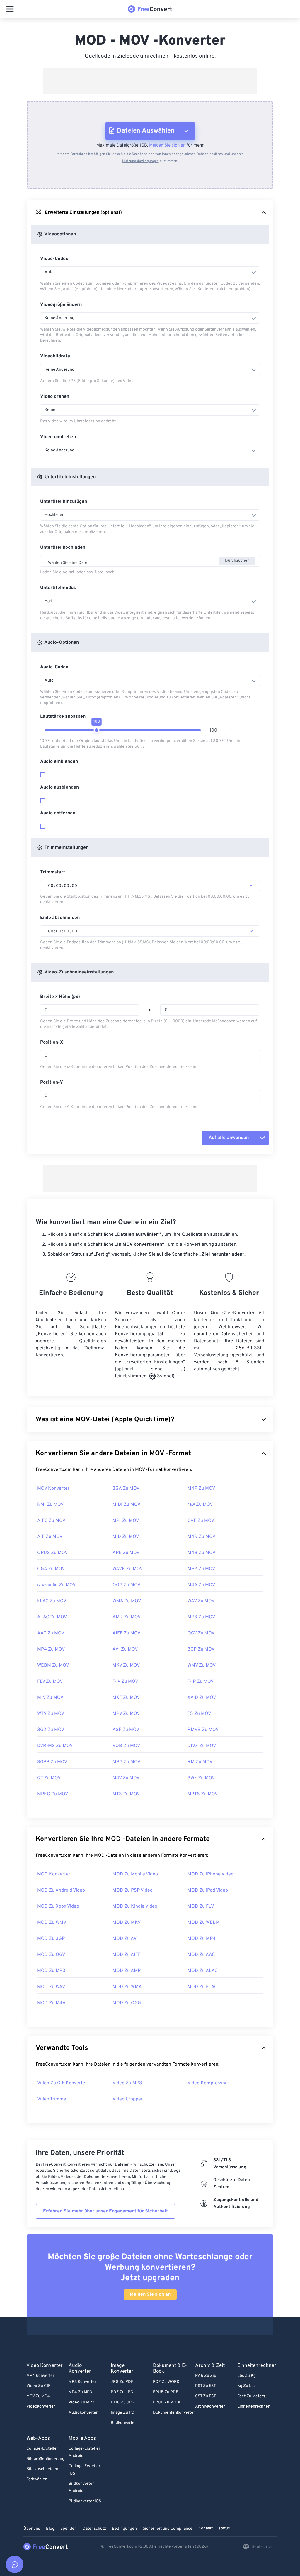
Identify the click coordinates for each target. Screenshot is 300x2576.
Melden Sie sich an (167, 146)
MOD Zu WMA (127, 1987)
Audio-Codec (54, 667)
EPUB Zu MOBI (167, 2402)
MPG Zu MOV (126, 1762)
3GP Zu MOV (201, 1649)
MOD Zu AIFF (127, 1955)
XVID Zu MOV (202, 1698)
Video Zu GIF (38, 2386)
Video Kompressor (207, 2083)
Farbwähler (36, 2479)
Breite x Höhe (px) (60, 997)
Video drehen (55, 397)
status (224, 2528)
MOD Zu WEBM (204, 1923)
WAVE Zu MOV (128, 1569)
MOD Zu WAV (51, 1987)
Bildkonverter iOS (85, 2501)
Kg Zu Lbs (247, 2386)
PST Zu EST (206, 2386)
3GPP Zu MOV (52, 1762)
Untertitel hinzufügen (64, 502)
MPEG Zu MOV (53, 1794)
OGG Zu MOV (126, 1585)
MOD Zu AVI (125, 1939)
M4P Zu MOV (201, 1489)
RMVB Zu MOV (203, 1730)
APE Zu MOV (126, 1553)
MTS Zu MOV (126, 1794)
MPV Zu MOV (126, 1714)
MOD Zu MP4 (202, 1939)
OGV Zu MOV (201, 1633)
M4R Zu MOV (201, 1537)
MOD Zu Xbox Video (58, 1906)
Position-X (52, 1042)
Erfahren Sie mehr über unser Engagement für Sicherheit (105, 2211)
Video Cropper (128, 2099)
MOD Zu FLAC (202, 1987)
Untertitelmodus (58, 588)
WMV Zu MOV (202, 1665)
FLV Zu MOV (50, 1682)
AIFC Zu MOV (51, 1521)
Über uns (32, 2529)
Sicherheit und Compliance (168, 2529)
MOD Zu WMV (52, 1923)
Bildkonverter (123, 2423)
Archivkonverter (210, 2406)
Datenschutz (94, 2529)
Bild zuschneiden (42, 2469)
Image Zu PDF (124, 2413)
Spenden (69, 2529)
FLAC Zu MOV (52, 1601)
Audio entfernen (58, 813)
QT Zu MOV (49, 1778)
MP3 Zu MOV (201, 1617)
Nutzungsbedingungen (140, 161)
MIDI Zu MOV (126, 1505)
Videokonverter (41, 2406)
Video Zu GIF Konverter (62, 2083)
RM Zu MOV (200, 1762)
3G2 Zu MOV (51, 1730)
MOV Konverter (53, 1489)
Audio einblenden (59, 762)
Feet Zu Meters (251, 2396)
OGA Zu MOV (51, 1569)
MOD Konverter (54, 1874)
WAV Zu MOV (201, 1601)
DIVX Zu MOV (202, 1746)
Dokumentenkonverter (174, 2413)
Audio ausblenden (59, 787)
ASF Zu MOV (126, 1730)
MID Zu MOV (126, 1537)
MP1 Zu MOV (126, 1521)
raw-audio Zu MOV (56, 1585)
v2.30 (143, 2547)
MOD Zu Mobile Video (135, 1874)
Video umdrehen (58, 437)
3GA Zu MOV (126, 1489)
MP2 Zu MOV (201, 1569)
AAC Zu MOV (51, 1633)
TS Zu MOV (199, 1714)
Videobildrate (55, 356)
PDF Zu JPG (122, 2392)
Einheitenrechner (253, 2406)
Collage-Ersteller (42, 2449)
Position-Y (52, 1083)
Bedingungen (124, 2529)
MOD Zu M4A (51, 2003)
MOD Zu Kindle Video (135, 1906)
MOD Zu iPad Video (208, 1890)
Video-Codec (54, 259)
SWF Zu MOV (201, 1778)
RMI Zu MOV (50, 1505)
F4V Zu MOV (125, 1682)
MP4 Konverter (40, 2376)
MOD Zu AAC (201, 1955)
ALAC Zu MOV (52, 1617)
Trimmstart (53, 872)
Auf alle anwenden (229, 1138)
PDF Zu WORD (166, 2382)
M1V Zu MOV (50, 1698)
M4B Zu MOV (201, 1553)
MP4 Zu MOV (51, 1649)
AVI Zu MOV (125, 1649)
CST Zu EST (206, 2396)
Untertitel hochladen (63, 548)
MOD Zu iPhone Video (210, 1874)
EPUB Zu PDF (166, 2392)
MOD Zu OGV (51, 1955)
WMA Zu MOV (127, 1601)
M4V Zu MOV (126, 1778)
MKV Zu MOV (126, 1665)
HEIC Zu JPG (123, 2402)
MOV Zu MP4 (38, 2396)
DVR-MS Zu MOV (55, 1746)
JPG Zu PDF (122, 2382)
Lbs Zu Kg (247, 2376)
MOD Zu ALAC (202, 1971)
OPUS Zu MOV (52, 1553)
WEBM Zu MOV (53, 1665)
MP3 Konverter (82, 2382)
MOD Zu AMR (127, 1971)
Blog (50, 2529)
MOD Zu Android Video (61, 1890)
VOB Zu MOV (126, 1746)
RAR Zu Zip (206, 2376)
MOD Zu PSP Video (133, 1890)
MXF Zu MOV (126, 1698)
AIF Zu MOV (50, 1537)
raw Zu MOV (200, 1505)
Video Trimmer (53, 2099)
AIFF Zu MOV (126, 1633)
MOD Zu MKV (127, 1923)
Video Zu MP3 (127, 2083)
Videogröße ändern (61, 305)
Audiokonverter (83, 2413)
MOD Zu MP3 (51, 1971)
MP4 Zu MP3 (80, 2392)
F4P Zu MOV (201, 1682)
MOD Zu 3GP (51, 1939)
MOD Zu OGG (127, 2003)
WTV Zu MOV (51, 1714)
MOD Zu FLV (201, 1906)
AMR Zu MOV (127, 1617)
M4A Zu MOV (201, 1585)
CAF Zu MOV (201, 1521)
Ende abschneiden (60, 918)
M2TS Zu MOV (203, 1794)
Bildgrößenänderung (45, 2459)
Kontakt (206, 2528)
